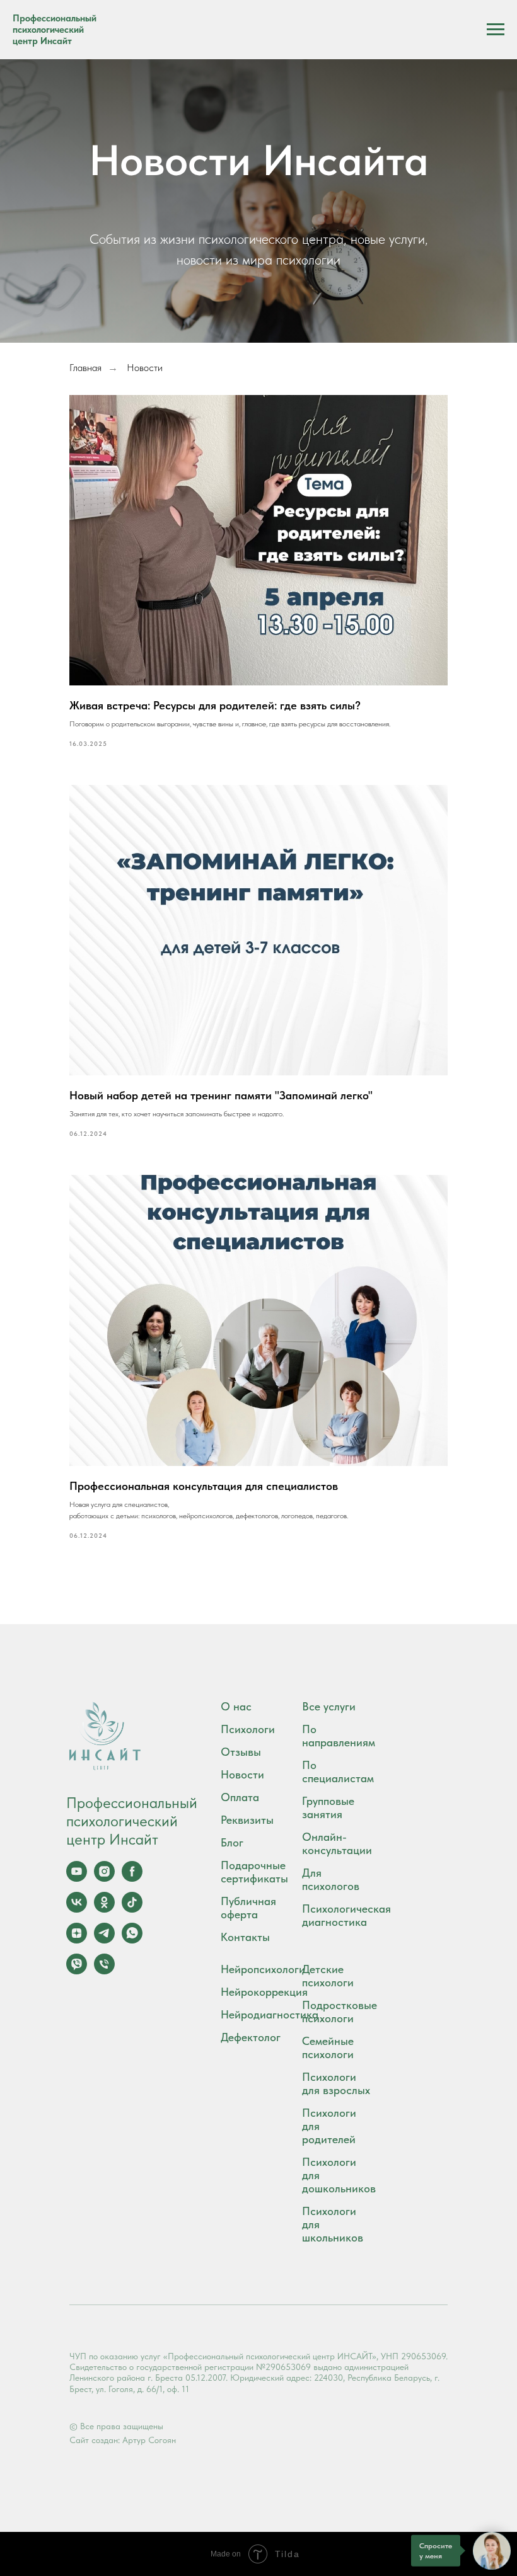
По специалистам (338, 1772)
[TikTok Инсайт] (132, 1909)
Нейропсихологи (263, 1969)
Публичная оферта (248, 1908)
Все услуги (329, 1706)
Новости (242, 1774)
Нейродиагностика (270, 2014)
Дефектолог (251, 2037)
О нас (236, 1706)
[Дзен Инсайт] (77, 1940)
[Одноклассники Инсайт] (104, 1909)
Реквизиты (247, 1820)
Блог (232, 1842)
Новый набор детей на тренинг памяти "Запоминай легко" (221, 1095)
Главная (85, 368)
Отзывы (241, 1752)
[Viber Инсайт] (77, 1971)
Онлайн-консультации (337, 1843)
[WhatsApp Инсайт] (132, 1940)
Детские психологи (328, 1976)
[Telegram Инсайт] (104, 1940)
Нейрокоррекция (264, 1992)
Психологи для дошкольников (339, 2175)
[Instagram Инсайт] (104, 1878)
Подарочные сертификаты (254, 1872)
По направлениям (339, 1736)
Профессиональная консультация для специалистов (204, 1486)
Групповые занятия (328, 1807)
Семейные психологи (328, 2047)
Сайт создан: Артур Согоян (123, 2440)
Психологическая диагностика (346, 1915)
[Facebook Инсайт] (132, 1878)
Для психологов (331, 1879)
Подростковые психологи (340, 2012)
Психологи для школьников (333, 2224)
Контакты (245, 1937)
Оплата (240, 1797)
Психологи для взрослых (336, 2083)
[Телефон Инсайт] (104, 1971)
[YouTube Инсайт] (77, 1878)
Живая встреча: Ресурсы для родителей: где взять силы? (215, 705)
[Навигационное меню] (496, 30)
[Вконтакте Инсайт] (77, 1909)
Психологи (248, 1729)
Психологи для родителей (329, 2126)
